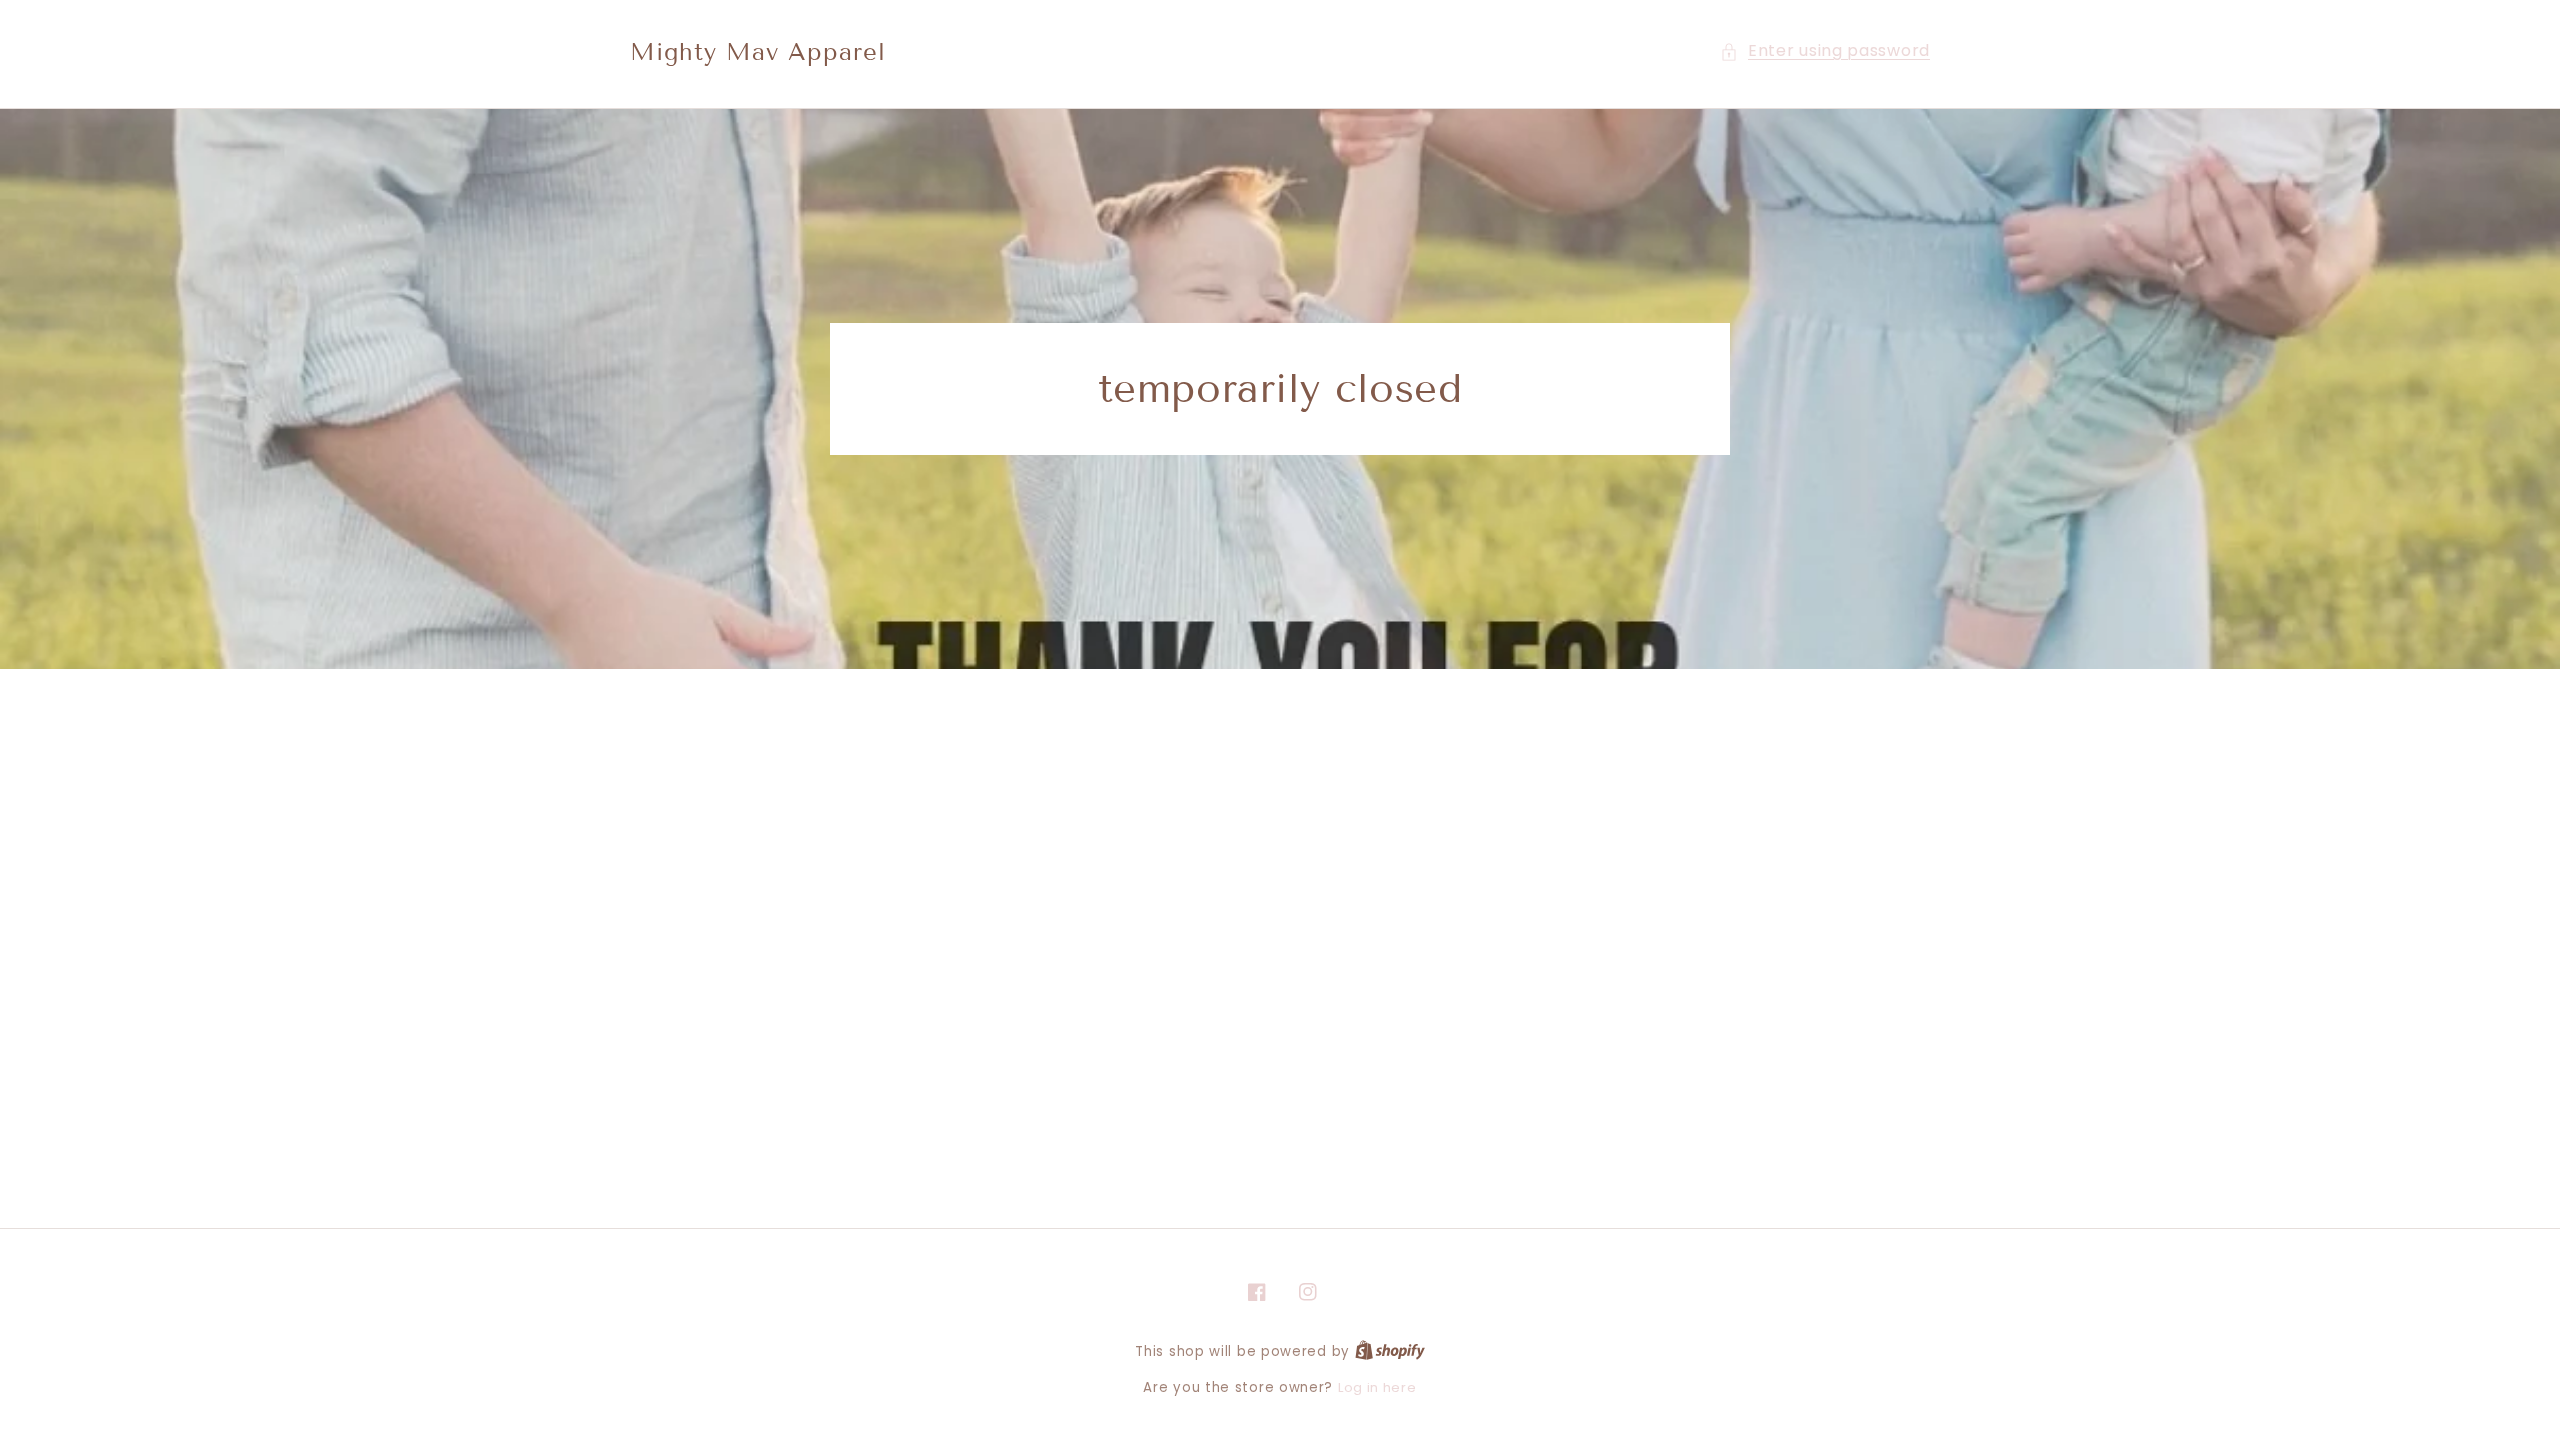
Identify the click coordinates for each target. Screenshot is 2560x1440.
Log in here (1377, 1387)
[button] (1825, 51)
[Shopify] (1390, 1351)
